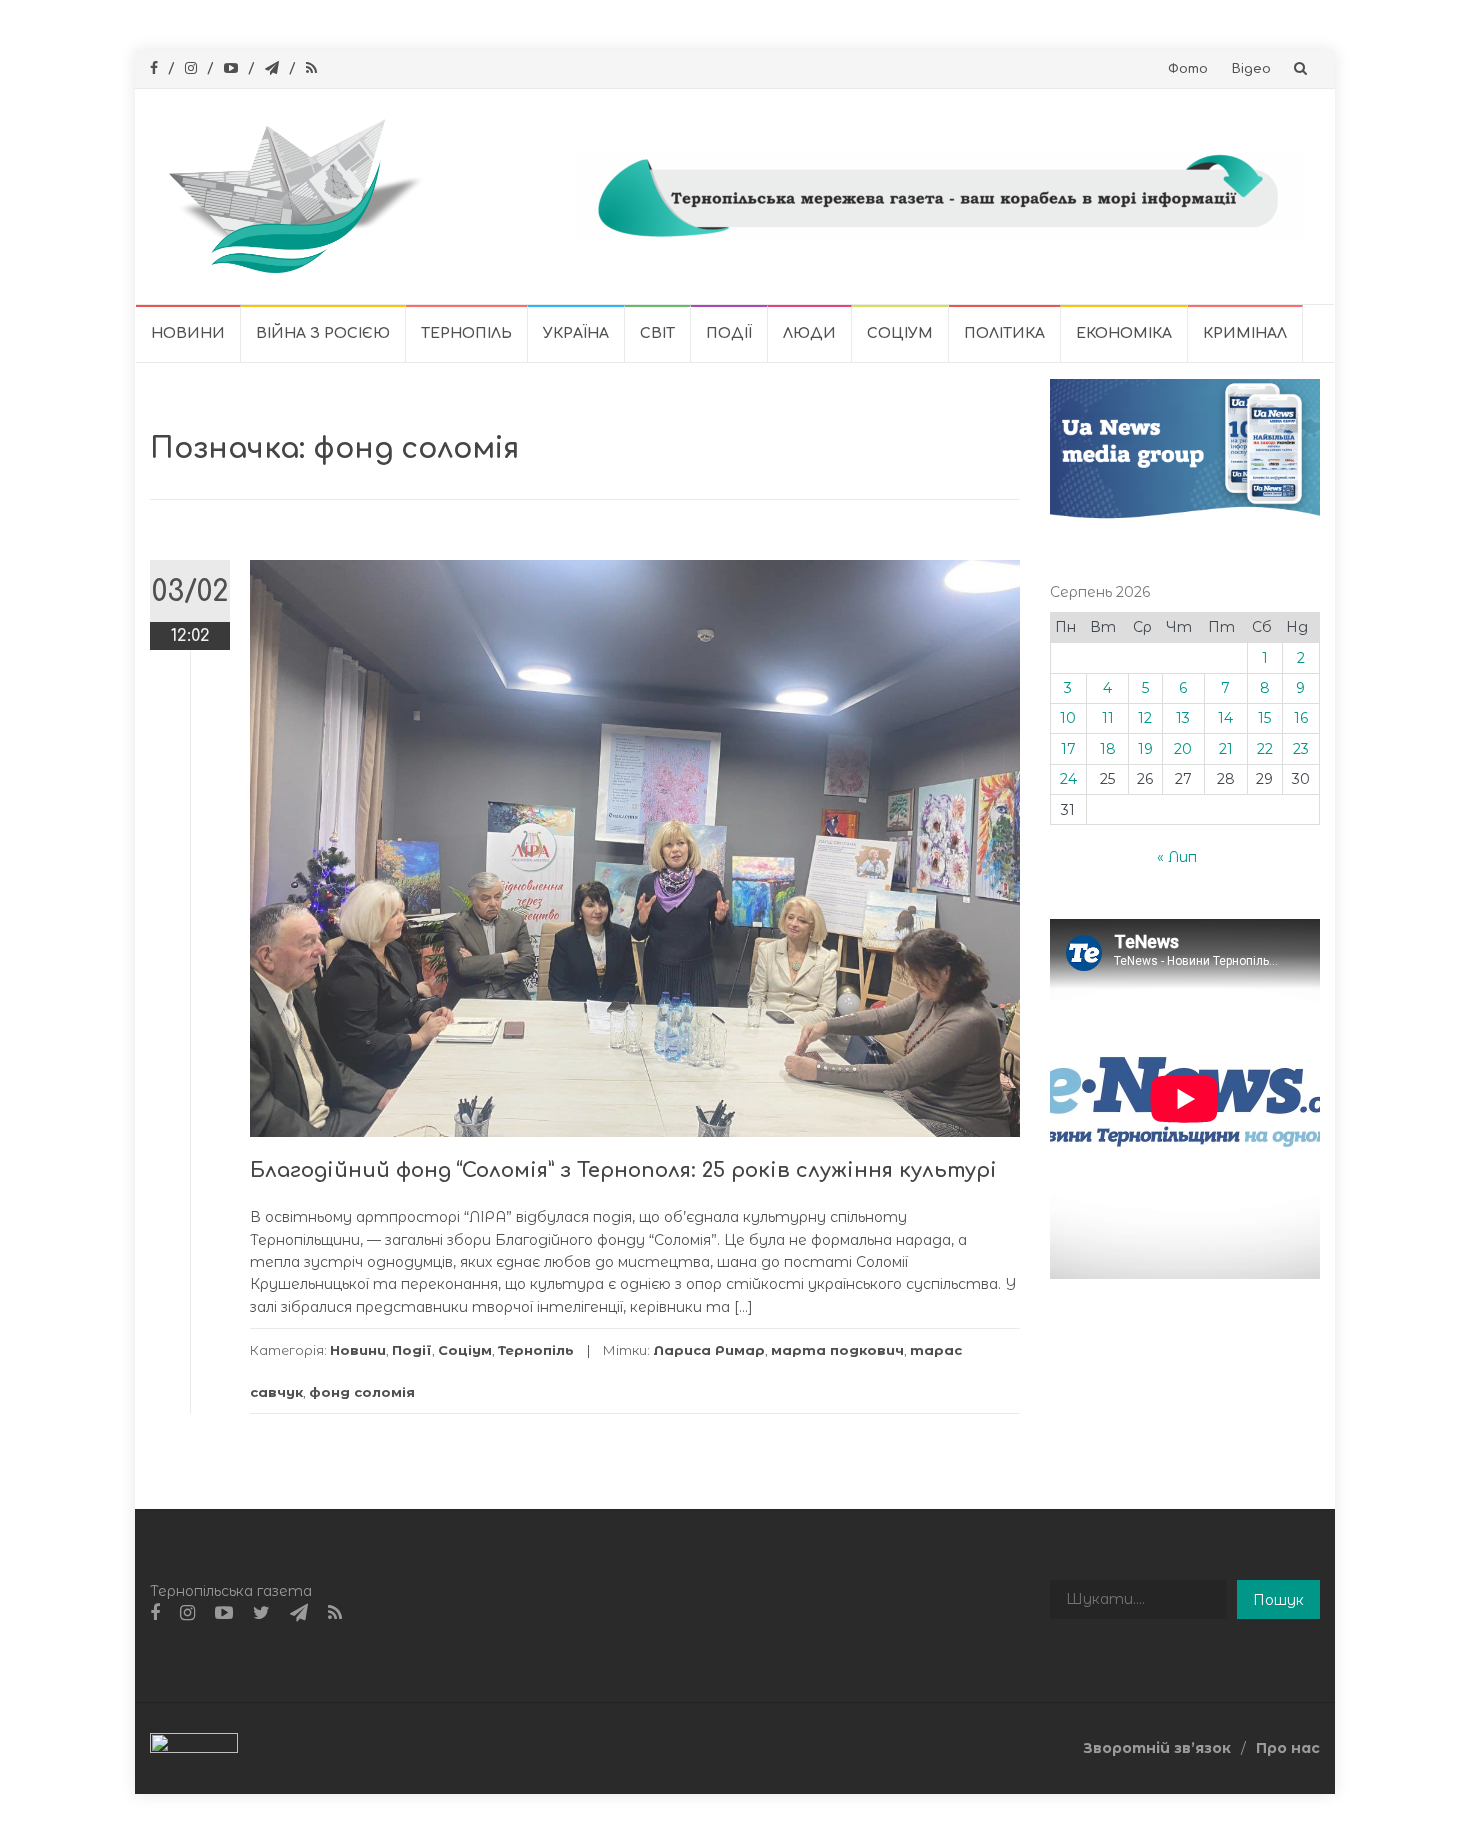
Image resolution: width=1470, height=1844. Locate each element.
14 (1225, 718)
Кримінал (1245, 333)
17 (1068, 749)
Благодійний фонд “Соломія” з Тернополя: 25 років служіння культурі (623, 1170)
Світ (657, 333)
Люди (809, 333)
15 (1264, 718)
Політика (1004, 333)
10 (1068, 718)
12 (1145, 718)
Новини (188, 333)
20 (1183, 749)
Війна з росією (323, 333)
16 (1301, 718)
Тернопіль (466, 333)
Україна (576, 333)
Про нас (1288, 1748)
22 (1265, 749)
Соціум (900, 333)
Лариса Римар (709, 1350)
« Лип (1177, 857)
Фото (1188, 69)
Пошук (1278, 1600)
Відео (1251, 69)
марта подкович (837, 1350)
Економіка (1124, 333)
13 (1183, 718)
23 (1301, 749)
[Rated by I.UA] (194, 1747)
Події (729, 333)
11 (1108, 718)
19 (1145, 749)
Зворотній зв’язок (1157, 1748)
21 (1226, 749)
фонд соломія (362, 1392)
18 (1108, 749)
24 (1068, 779)
